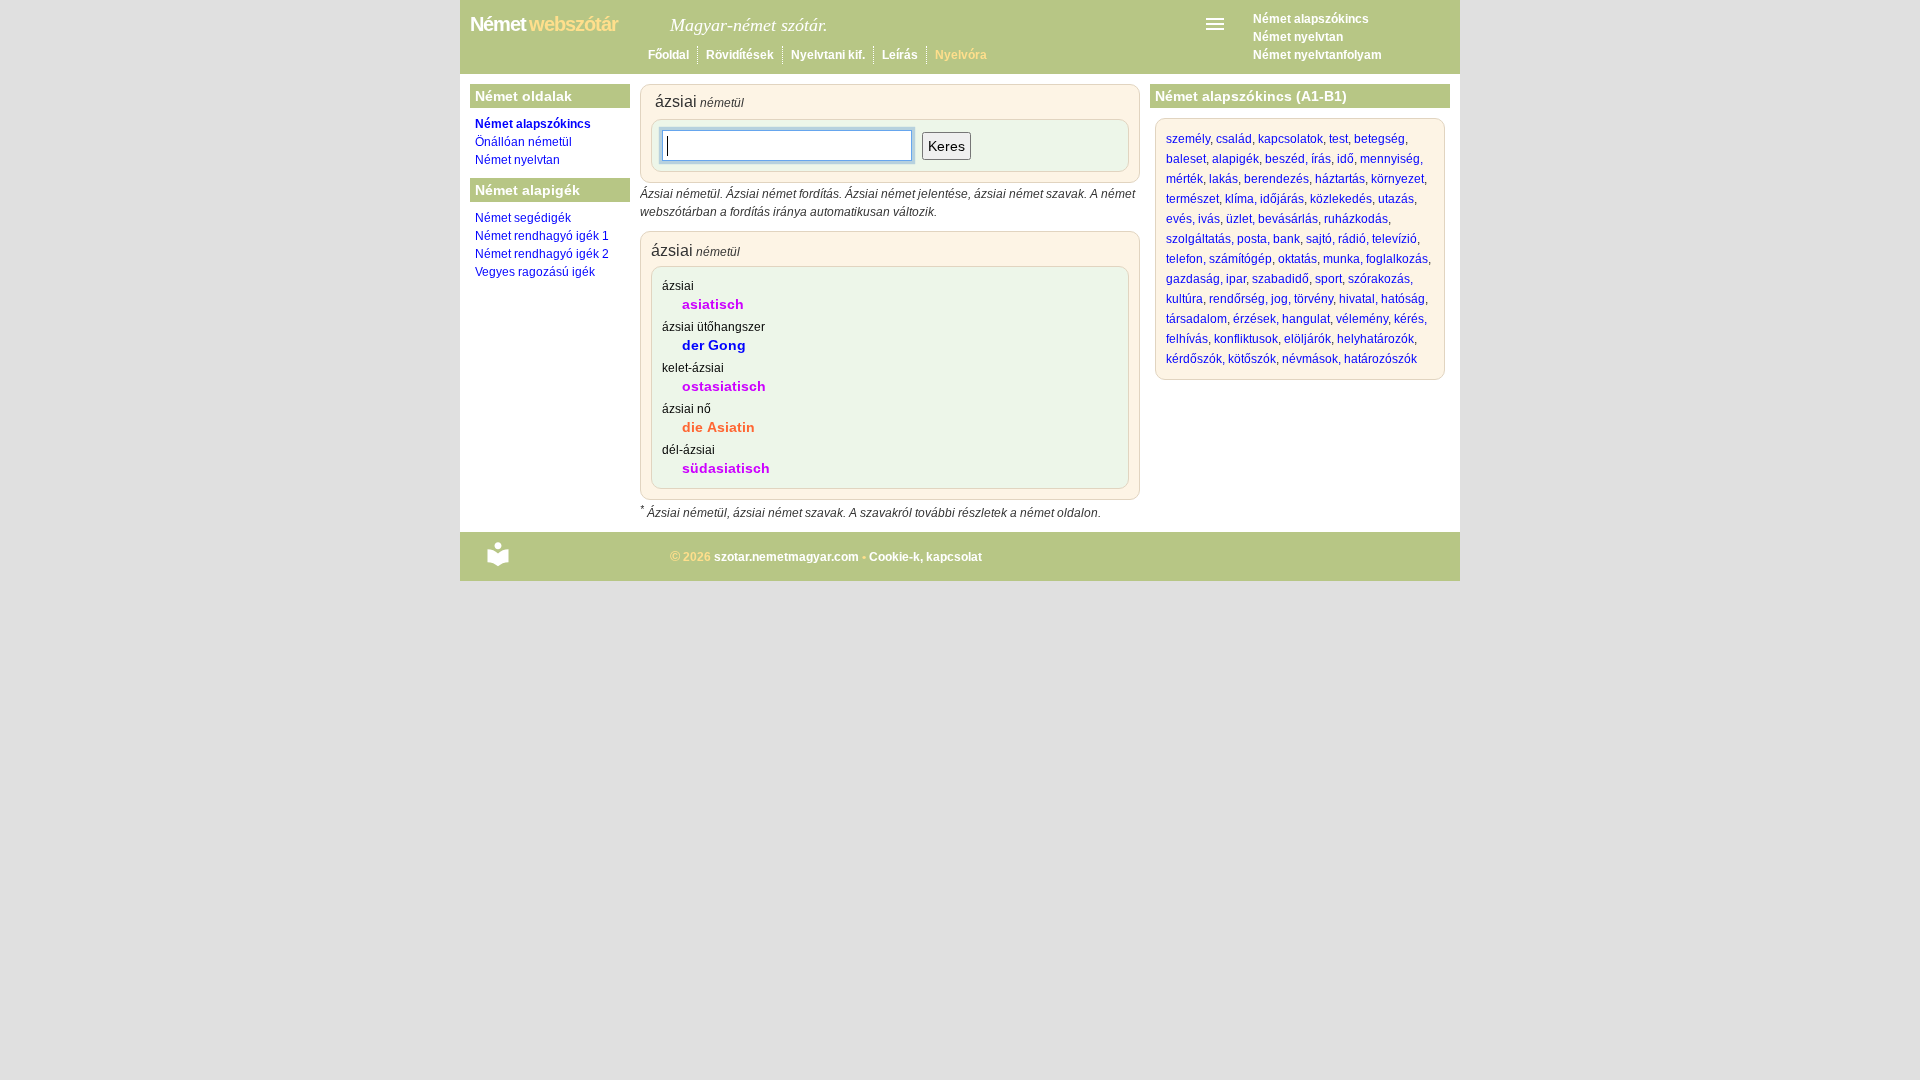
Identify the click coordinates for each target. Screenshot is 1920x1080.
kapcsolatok (1290, 139)
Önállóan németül (523, 142)
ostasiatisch (724, 386)
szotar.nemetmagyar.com (786, 557)
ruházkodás (1356, 219)
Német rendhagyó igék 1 (542, 236)
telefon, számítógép (1219, 259)
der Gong (714, 345)
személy (1188, 139)
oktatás (1297, 259)
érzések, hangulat (1281, 319)
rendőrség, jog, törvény (1271, 299)
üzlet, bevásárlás (1272, 219)
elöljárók (1307, 339)
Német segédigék (523, 218)
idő (1345, 159)
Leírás (900, 55)
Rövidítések (740, 55)
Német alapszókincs (1311, 19)
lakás (1223, 179)
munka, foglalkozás (1375, 259)
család (1234, 139)
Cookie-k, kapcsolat (925, 557)
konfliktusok (1246, 339)
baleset (1186, 159)
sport (1328, 279)
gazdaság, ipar (1206, 279)
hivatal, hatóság (1382, 299)
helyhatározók (1375, 339)
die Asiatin (718, 427)
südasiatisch (726, 468)
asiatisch (713, 304)
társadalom (1196, 319)
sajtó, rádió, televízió (1361, 239)
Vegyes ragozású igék (535, 272)
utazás (1396, 199)
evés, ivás (1193, 219)
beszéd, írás (1298, 159)
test (1338, 139)
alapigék (1235, 159)
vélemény (1362, 319)
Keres (946, 146)
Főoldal (668, 55)
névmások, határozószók (1349, 359)
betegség (1379, 139)
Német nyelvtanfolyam (1317, 55)
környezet (1397, 179)
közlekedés (1341, 199)
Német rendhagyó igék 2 (542, 254)
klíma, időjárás (1264, 199)
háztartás (1340, 179)
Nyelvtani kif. (828, 55)
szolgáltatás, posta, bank (1233, 239)
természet (1192, 199)
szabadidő (1280, 279)
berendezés (1276, 179)
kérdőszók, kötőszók (1221, 359)
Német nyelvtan (1298, 37)
